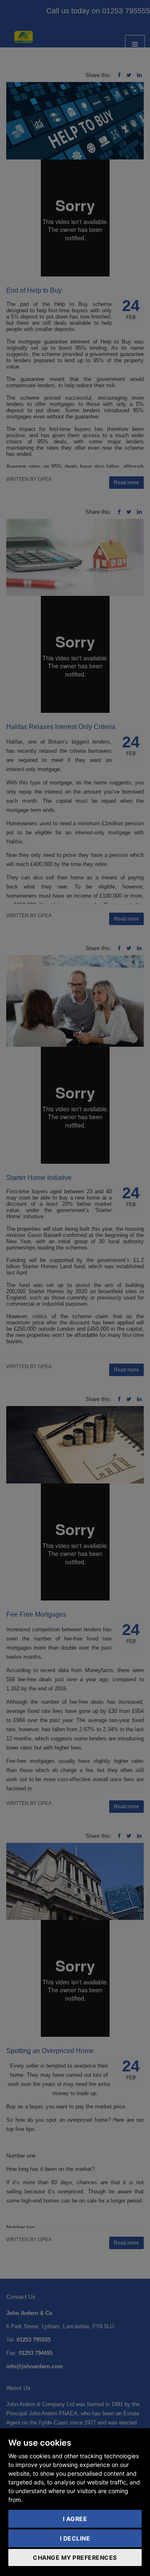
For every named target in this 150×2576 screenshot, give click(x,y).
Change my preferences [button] (75, 2557)
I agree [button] (75, 2519)
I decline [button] (75, 2538)
